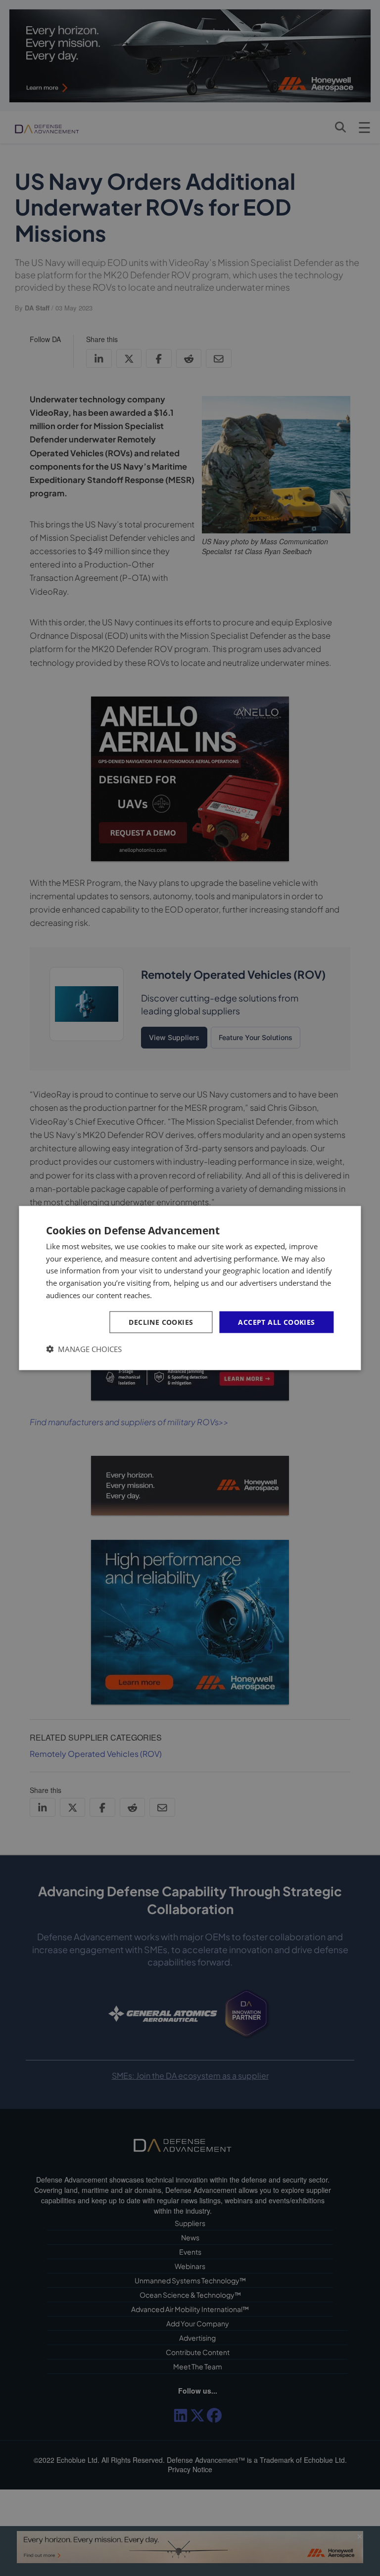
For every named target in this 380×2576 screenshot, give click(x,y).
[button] (84, 1349)
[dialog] (190, 1288)
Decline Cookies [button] (161, 1322)
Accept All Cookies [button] (276, 1322)
